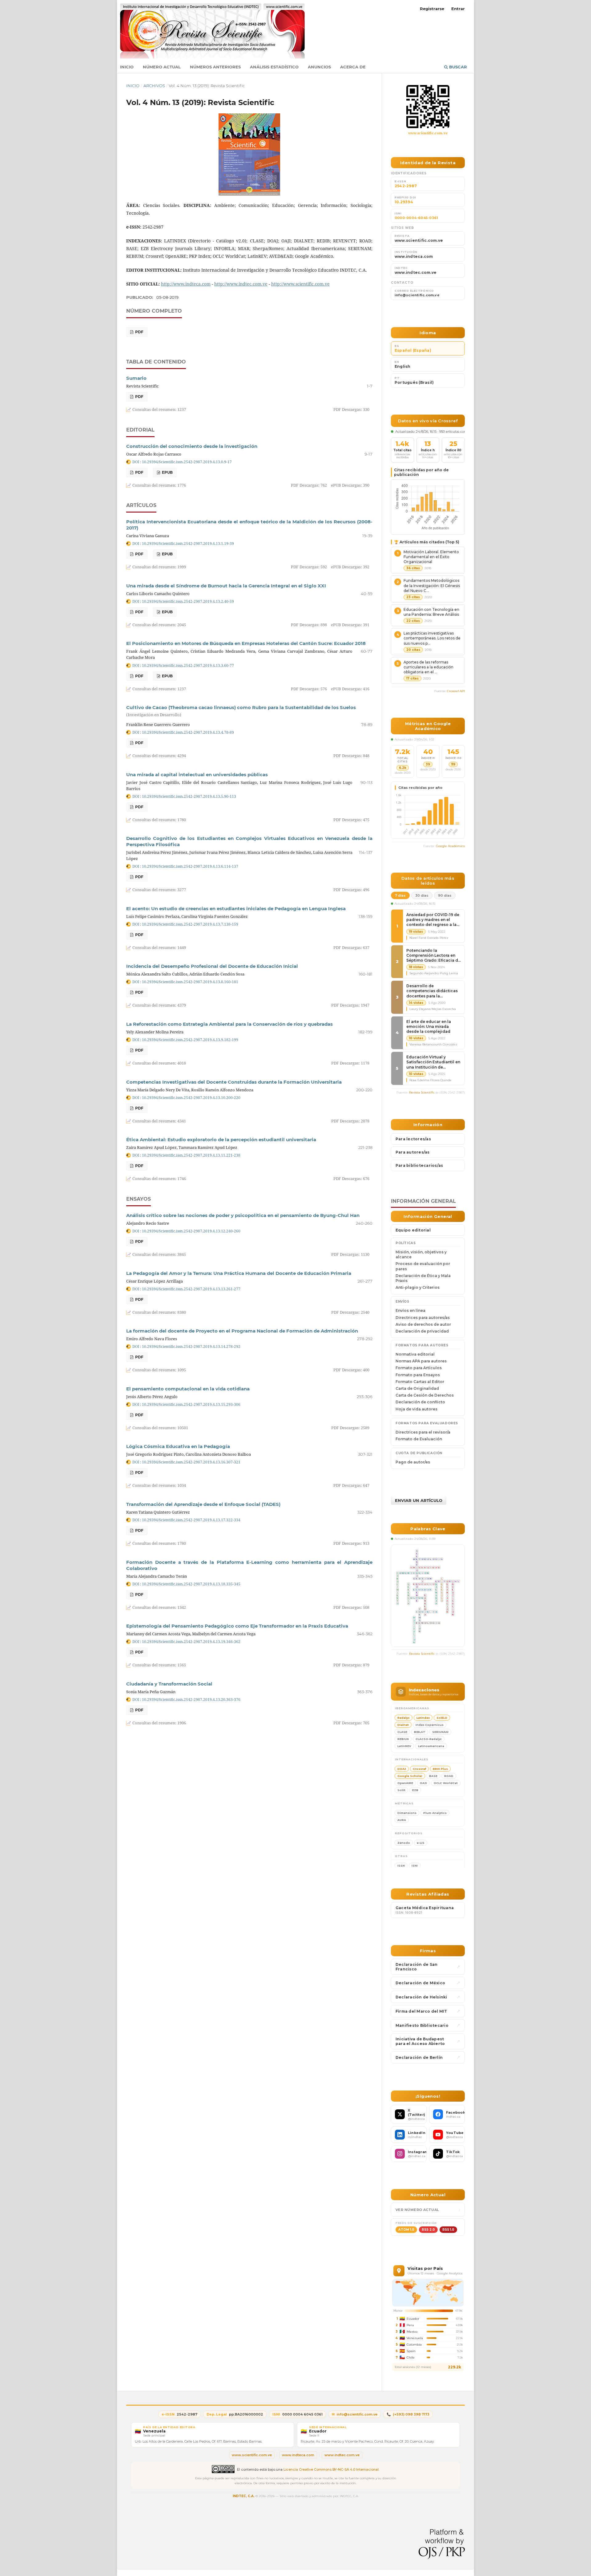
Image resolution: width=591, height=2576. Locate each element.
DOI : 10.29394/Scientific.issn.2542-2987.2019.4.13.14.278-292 (186, 1346)
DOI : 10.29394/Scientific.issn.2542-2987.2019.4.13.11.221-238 (186, 1155)
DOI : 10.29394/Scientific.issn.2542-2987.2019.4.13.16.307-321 (186, 1462)
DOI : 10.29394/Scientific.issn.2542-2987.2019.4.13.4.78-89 (183, 732)
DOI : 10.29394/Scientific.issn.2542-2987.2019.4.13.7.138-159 (185, 924)
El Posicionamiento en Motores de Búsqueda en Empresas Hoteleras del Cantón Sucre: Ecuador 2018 (246, 643)
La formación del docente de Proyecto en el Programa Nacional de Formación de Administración (242, 1331)
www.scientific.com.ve (428, 133)
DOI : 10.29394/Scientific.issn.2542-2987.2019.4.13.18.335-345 (186, 1584)
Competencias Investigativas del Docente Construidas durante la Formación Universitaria (234, 1082)
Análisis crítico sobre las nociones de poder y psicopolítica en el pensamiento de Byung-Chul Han (243, 1215)
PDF (139, 332)
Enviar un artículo (419, 1500)
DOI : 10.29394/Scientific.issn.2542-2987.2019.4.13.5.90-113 (184, 796)
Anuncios (319, 67)
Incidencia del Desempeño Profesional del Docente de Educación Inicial (212, 966)
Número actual (162, 67)
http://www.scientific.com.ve (300, 284)
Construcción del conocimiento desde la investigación (192, 446)
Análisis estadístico (274, 67)
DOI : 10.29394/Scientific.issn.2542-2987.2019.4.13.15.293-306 (186, 1404)
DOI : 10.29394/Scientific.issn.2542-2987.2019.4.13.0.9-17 (182, 462)
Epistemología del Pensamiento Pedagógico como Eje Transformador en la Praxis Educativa (237, 1626)
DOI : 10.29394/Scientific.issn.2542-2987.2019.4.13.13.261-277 (186, 1289)
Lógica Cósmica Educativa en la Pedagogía (178, 1446)
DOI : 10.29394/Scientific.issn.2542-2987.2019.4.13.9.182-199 (185, 1040)
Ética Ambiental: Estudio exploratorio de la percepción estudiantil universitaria (221, 1140)
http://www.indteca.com (186, 284)
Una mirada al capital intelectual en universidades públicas (197, 775)
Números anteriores (215, 67)
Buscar (457, 67)
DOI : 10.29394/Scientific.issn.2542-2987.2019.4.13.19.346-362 (186, 1641)
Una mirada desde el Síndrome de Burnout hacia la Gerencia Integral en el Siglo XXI (226, 586)
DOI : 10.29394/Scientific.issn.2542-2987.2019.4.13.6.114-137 (185, 866)
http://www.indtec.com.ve (241, 284)
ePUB (167, 472)
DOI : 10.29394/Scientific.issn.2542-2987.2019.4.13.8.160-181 (185, 982)
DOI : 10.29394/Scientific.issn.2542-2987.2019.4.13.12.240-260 (186, 1231)
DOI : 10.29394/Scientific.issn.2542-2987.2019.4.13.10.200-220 (186, 1097)
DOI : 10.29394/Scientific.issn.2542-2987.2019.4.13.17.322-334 (186, 1520)
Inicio (127, 67)
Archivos (154, 86)
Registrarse (432, 9)
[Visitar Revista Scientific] (428, 107)
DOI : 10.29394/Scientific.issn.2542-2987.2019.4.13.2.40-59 (183, 601)
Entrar (458, 9)
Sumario (136, 378)
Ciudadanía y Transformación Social (169, 1684)
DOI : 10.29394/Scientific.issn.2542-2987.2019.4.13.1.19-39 (183, 543)
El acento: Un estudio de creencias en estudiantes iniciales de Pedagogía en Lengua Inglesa (236, 909)
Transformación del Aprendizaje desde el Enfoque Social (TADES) (203, 1504)
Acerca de (353, 67)
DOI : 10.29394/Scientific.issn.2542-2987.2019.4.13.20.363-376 (186, 1699)
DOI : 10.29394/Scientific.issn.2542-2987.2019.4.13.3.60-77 (183, 665)
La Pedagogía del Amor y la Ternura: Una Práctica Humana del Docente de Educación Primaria (239, 1273)
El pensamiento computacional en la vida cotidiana (188, 1389)
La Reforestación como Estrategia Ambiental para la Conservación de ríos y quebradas (229, 1024)
